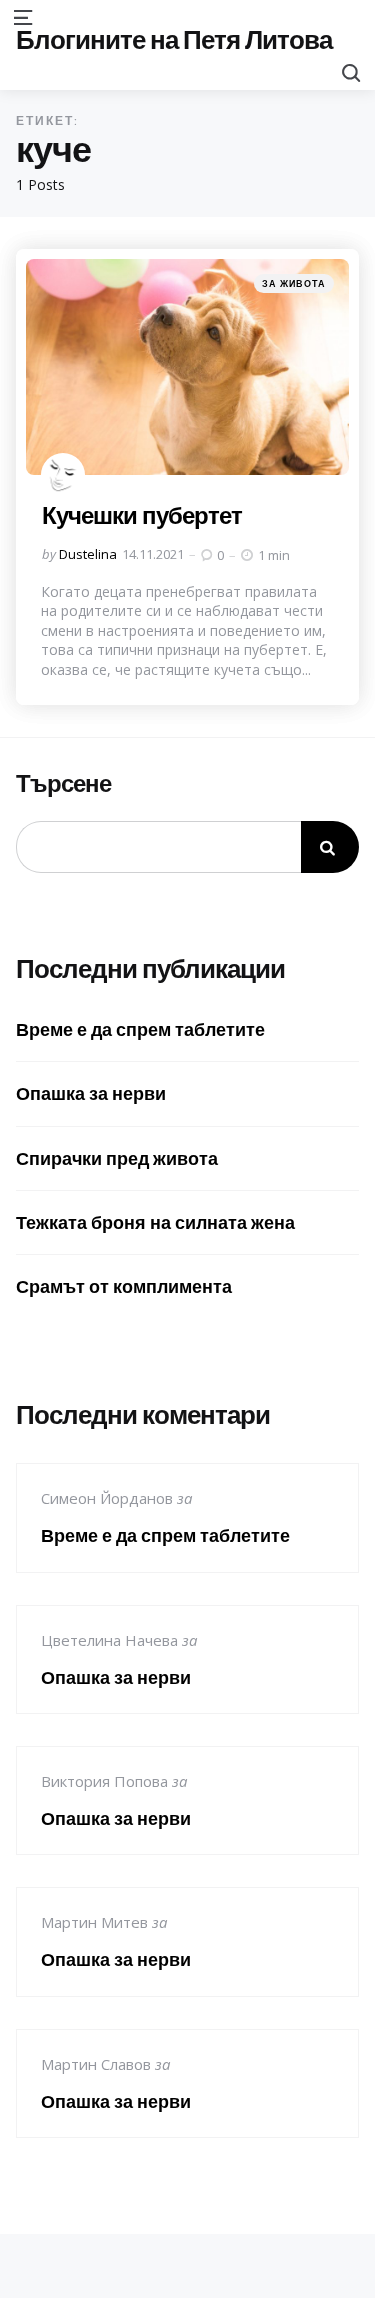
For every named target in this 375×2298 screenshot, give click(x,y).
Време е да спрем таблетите (140, 1029)
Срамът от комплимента (124, 1286)
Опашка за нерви (91, 1093)
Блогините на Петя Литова (174, 39)
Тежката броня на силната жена (155, 1222)
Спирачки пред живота (117, 1158)
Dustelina (88, 554)
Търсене (63, 784)
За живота (294, 283)
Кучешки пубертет (142, 515)
